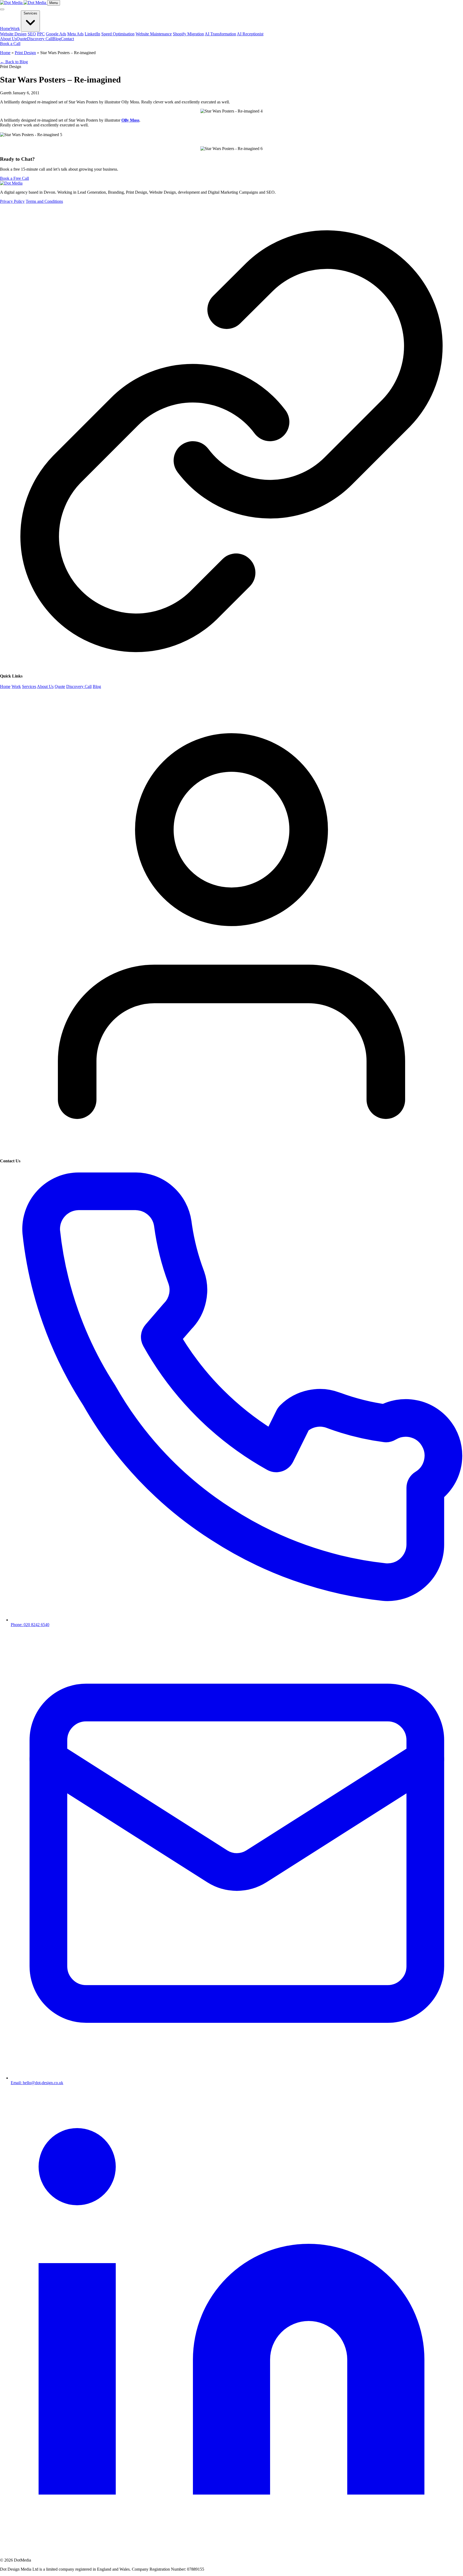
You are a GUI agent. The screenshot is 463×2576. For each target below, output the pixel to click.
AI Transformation (220, 34)
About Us (8, 39)
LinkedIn (92, 34)
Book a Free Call (14, 178)
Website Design (13, 34)
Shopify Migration (188, 34)
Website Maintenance (154, 34)
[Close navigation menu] (2, 9)
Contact (67, 39)
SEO (32, 34)
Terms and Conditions (44, 201)
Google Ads (56, 34)
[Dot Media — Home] (24, 3)
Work (15, 29)
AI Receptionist (250, 34)
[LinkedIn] (231, 2551)
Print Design (25, 53)
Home (5, 29)
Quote (22, 39)
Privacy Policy (12, 201)
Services (30, 13)
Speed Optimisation (118, 34)
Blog (57, 39)
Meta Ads (75, 34)
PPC (41, 34)
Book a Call (10, 44)
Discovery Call (40, 39)
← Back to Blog (14, 62)
